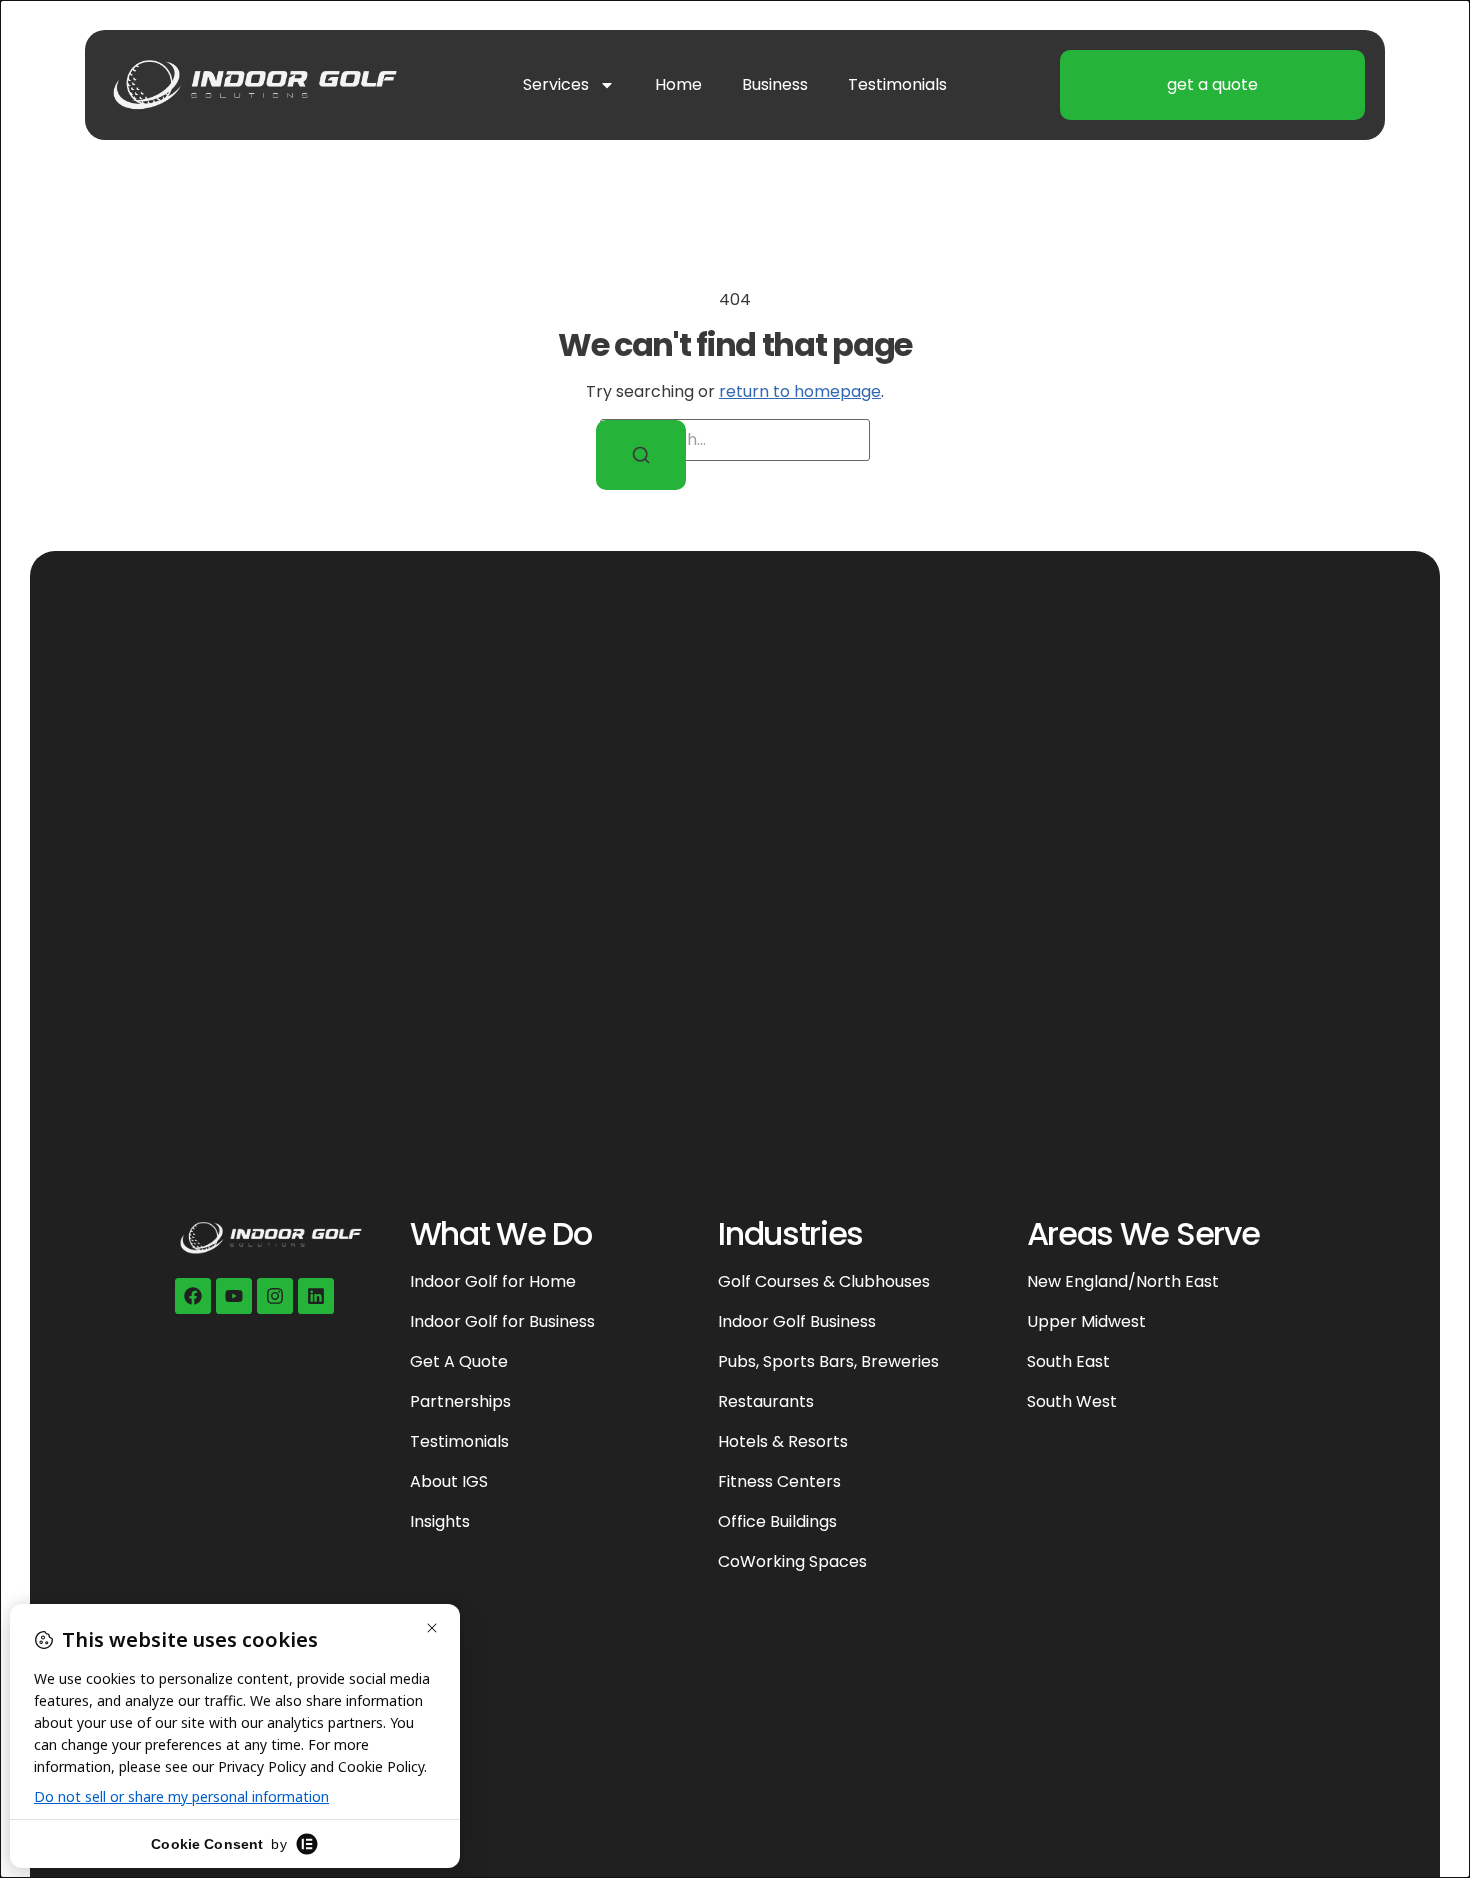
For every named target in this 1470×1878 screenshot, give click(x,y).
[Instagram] (275, 1296)
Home (678, 84)
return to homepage (800, 391)
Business (775, 84)
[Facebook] (193, 1296)
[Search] (641, 455)
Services (556, 84)
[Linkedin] (316, 1296)
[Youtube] (234, 1296)
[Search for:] (735, 440)
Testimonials (897, 84)
